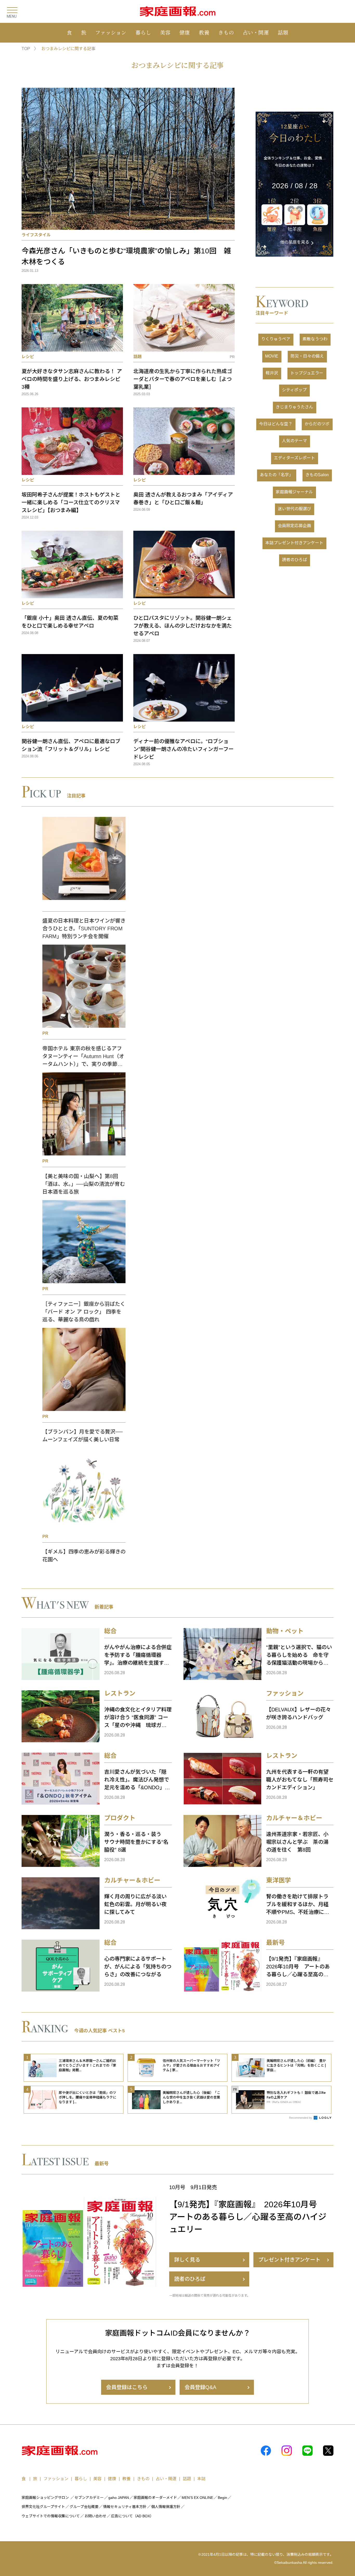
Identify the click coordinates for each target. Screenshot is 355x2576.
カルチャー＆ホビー (294, 1818)
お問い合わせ (95, 2516)
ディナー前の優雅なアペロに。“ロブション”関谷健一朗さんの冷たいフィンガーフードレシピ (183, 749)
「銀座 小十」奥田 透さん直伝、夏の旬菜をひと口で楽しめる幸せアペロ (70, 622)
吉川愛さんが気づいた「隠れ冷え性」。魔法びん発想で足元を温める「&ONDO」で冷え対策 (137, 1780)
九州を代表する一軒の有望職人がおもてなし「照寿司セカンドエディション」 (300, 1780)
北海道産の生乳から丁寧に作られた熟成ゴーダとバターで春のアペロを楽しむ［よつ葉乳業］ (183, 379)
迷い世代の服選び (294, 509)
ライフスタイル (36, 235)
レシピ (28, 357)
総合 (110, 1631)
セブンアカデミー (89, 2498)
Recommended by (301, 2118)
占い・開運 (256, 32)
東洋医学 (279, 1880)
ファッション (111, 32)
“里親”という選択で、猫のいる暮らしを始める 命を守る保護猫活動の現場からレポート (299, 1656)
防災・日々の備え (307, 356)
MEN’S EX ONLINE (197, 2498)
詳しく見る (187, 2260)
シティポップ (294, 390)
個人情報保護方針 (166, 2507)
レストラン (120, 1693)
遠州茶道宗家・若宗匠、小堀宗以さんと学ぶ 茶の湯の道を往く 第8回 (297, 1842)
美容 (165, 32)
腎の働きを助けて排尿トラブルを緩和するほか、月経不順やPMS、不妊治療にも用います (298, 1905)
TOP (26, 49)
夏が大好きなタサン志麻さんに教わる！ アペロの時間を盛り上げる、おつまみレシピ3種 (72, 379)
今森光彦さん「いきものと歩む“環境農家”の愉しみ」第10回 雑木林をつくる (126, 256)
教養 (204, 32)
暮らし (143, 32)
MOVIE (272, 356)
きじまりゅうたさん (294, 407)
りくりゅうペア (276, 339)
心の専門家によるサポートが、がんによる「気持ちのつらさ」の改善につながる (138, 1967)
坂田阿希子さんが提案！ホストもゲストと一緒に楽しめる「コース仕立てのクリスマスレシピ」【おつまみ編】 (71, 502)
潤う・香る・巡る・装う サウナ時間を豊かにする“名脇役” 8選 (136, 1842)
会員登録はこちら (127, 2387)
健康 (185, 32)
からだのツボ (317, 424)
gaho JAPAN (119, 2498)
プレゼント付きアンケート (289, 2260)
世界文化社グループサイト (43, 2507)
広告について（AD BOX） (132, 2516)
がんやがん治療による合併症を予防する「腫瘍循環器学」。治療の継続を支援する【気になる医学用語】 (138, 1656)
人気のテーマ (294, 441)
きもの (226, 32)
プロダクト (120, 1818)
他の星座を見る (295, 242)
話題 (283, 32)
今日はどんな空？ (276, 424)
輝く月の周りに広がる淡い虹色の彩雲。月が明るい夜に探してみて (135, 1904)
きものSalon (317, 475)
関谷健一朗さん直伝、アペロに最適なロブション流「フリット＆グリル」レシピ (71, 745)
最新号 (275, 1943)
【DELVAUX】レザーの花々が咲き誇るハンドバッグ (298, 1713)
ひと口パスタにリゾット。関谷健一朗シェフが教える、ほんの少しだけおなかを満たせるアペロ (183, 626)
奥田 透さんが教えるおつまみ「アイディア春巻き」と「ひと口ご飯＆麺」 (183, 499)
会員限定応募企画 (294, 526)
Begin (222, 2498)
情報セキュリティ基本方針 (125, 2507)
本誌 (201, 2479)
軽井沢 (272, 373)
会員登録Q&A (200, 2387)
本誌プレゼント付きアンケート (294, 543)
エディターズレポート (294, 458)
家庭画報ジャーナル (294, 492)
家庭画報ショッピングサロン (45, 2498)
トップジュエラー (307, 373)
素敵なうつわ (315, 339)
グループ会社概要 (84, 2507)
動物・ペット (285, 1631)
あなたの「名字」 (277, 475)
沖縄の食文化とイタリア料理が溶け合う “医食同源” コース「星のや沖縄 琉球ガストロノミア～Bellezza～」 (138, 1718)
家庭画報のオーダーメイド (155, 2498)
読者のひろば (294, 560)
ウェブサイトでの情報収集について (51, 2516)
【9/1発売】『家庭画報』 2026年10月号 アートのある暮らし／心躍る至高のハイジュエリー (298, 1967)
